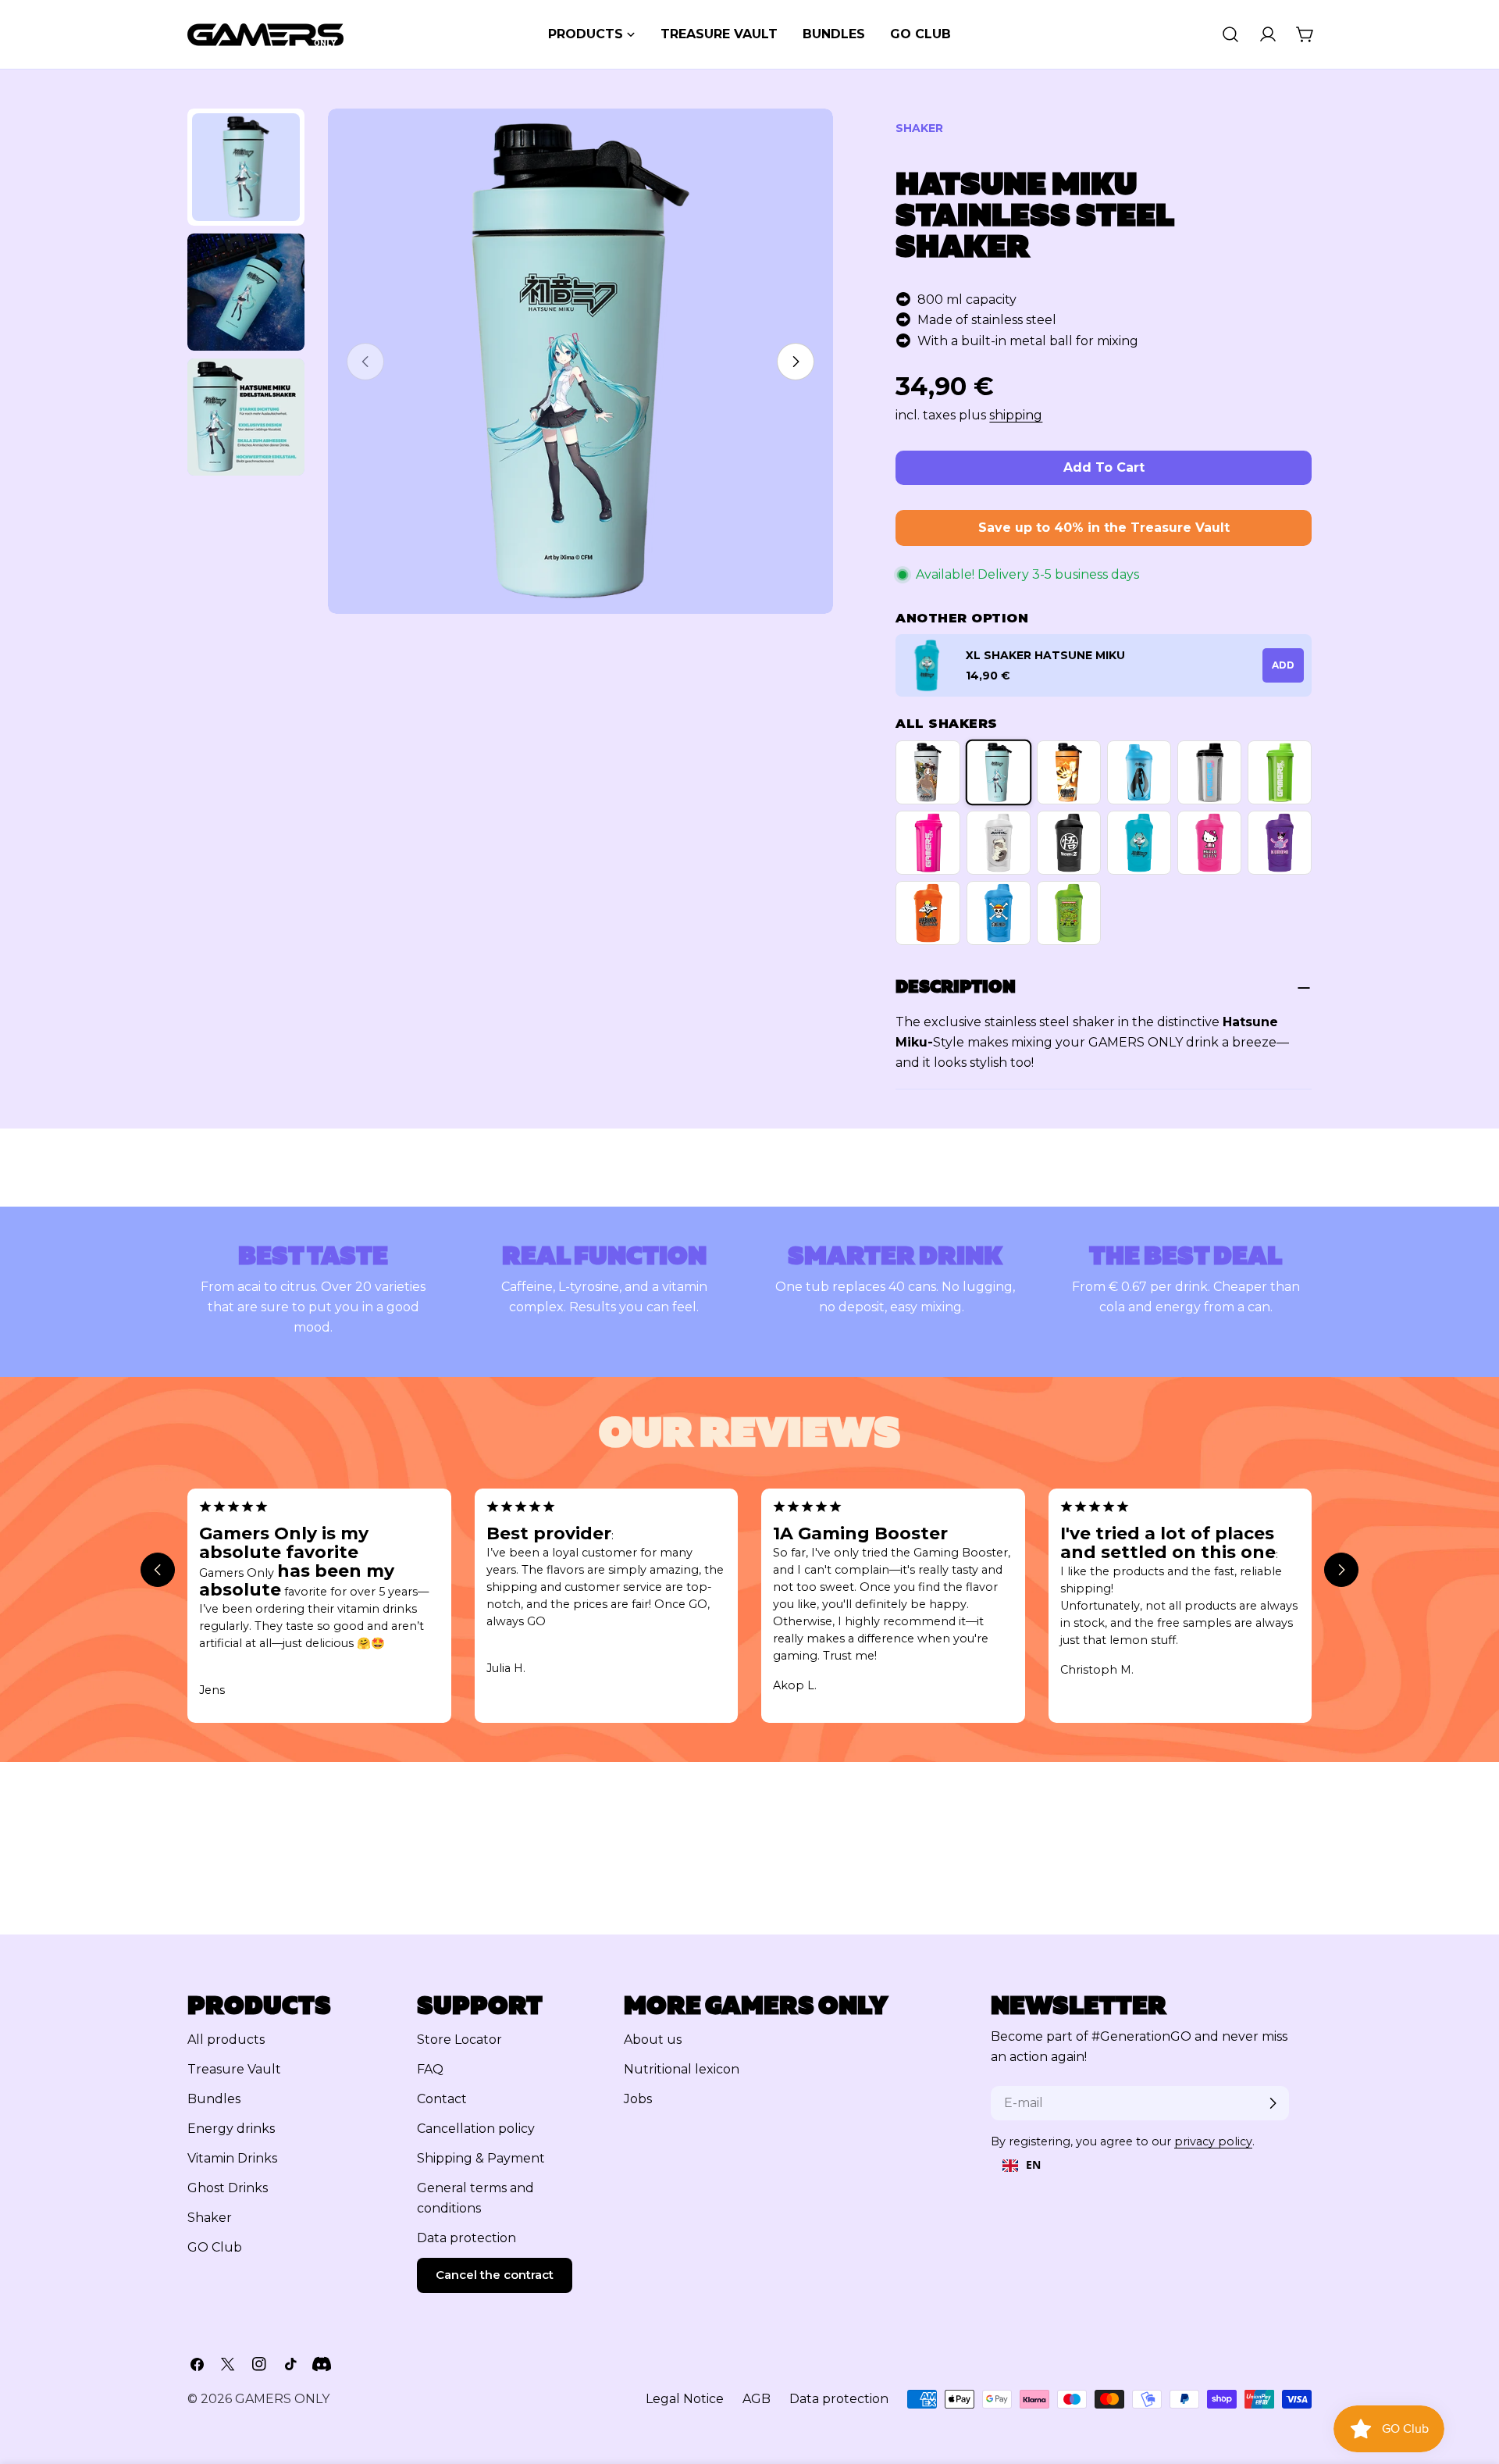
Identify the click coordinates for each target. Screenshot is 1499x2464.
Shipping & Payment (481, 2158)
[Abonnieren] (1273, 2103)
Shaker (210, 2218)
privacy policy (1213, 2141)
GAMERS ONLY (282, 2399)
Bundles (214, 2099)
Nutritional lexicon (682, 2069)
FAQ (430, 2069)
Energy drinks (231, 2129)
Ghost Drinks (228, 2188)
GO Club (215, 2247)
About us (653, 2040)
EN (1033, 2164)
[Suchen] (1230, 34)
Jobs (638, 2099)
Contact (442, 2099)
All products (226, 2040)
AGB (757, 2399)
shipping (1016, 415)
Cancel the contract (495, 2275)
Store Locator (459, 2040)
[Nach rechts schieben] (796, 362)
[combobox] (1022, 2166)
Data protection (466, 2238)
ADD (1283, 665)
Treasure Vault (234, 2069)
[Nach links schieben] (158, 1570)
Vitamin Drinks (232, 2158)
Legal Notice (685, 2399)
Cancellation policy (476, 2129)
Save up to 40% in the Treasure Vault (1104, 528)
